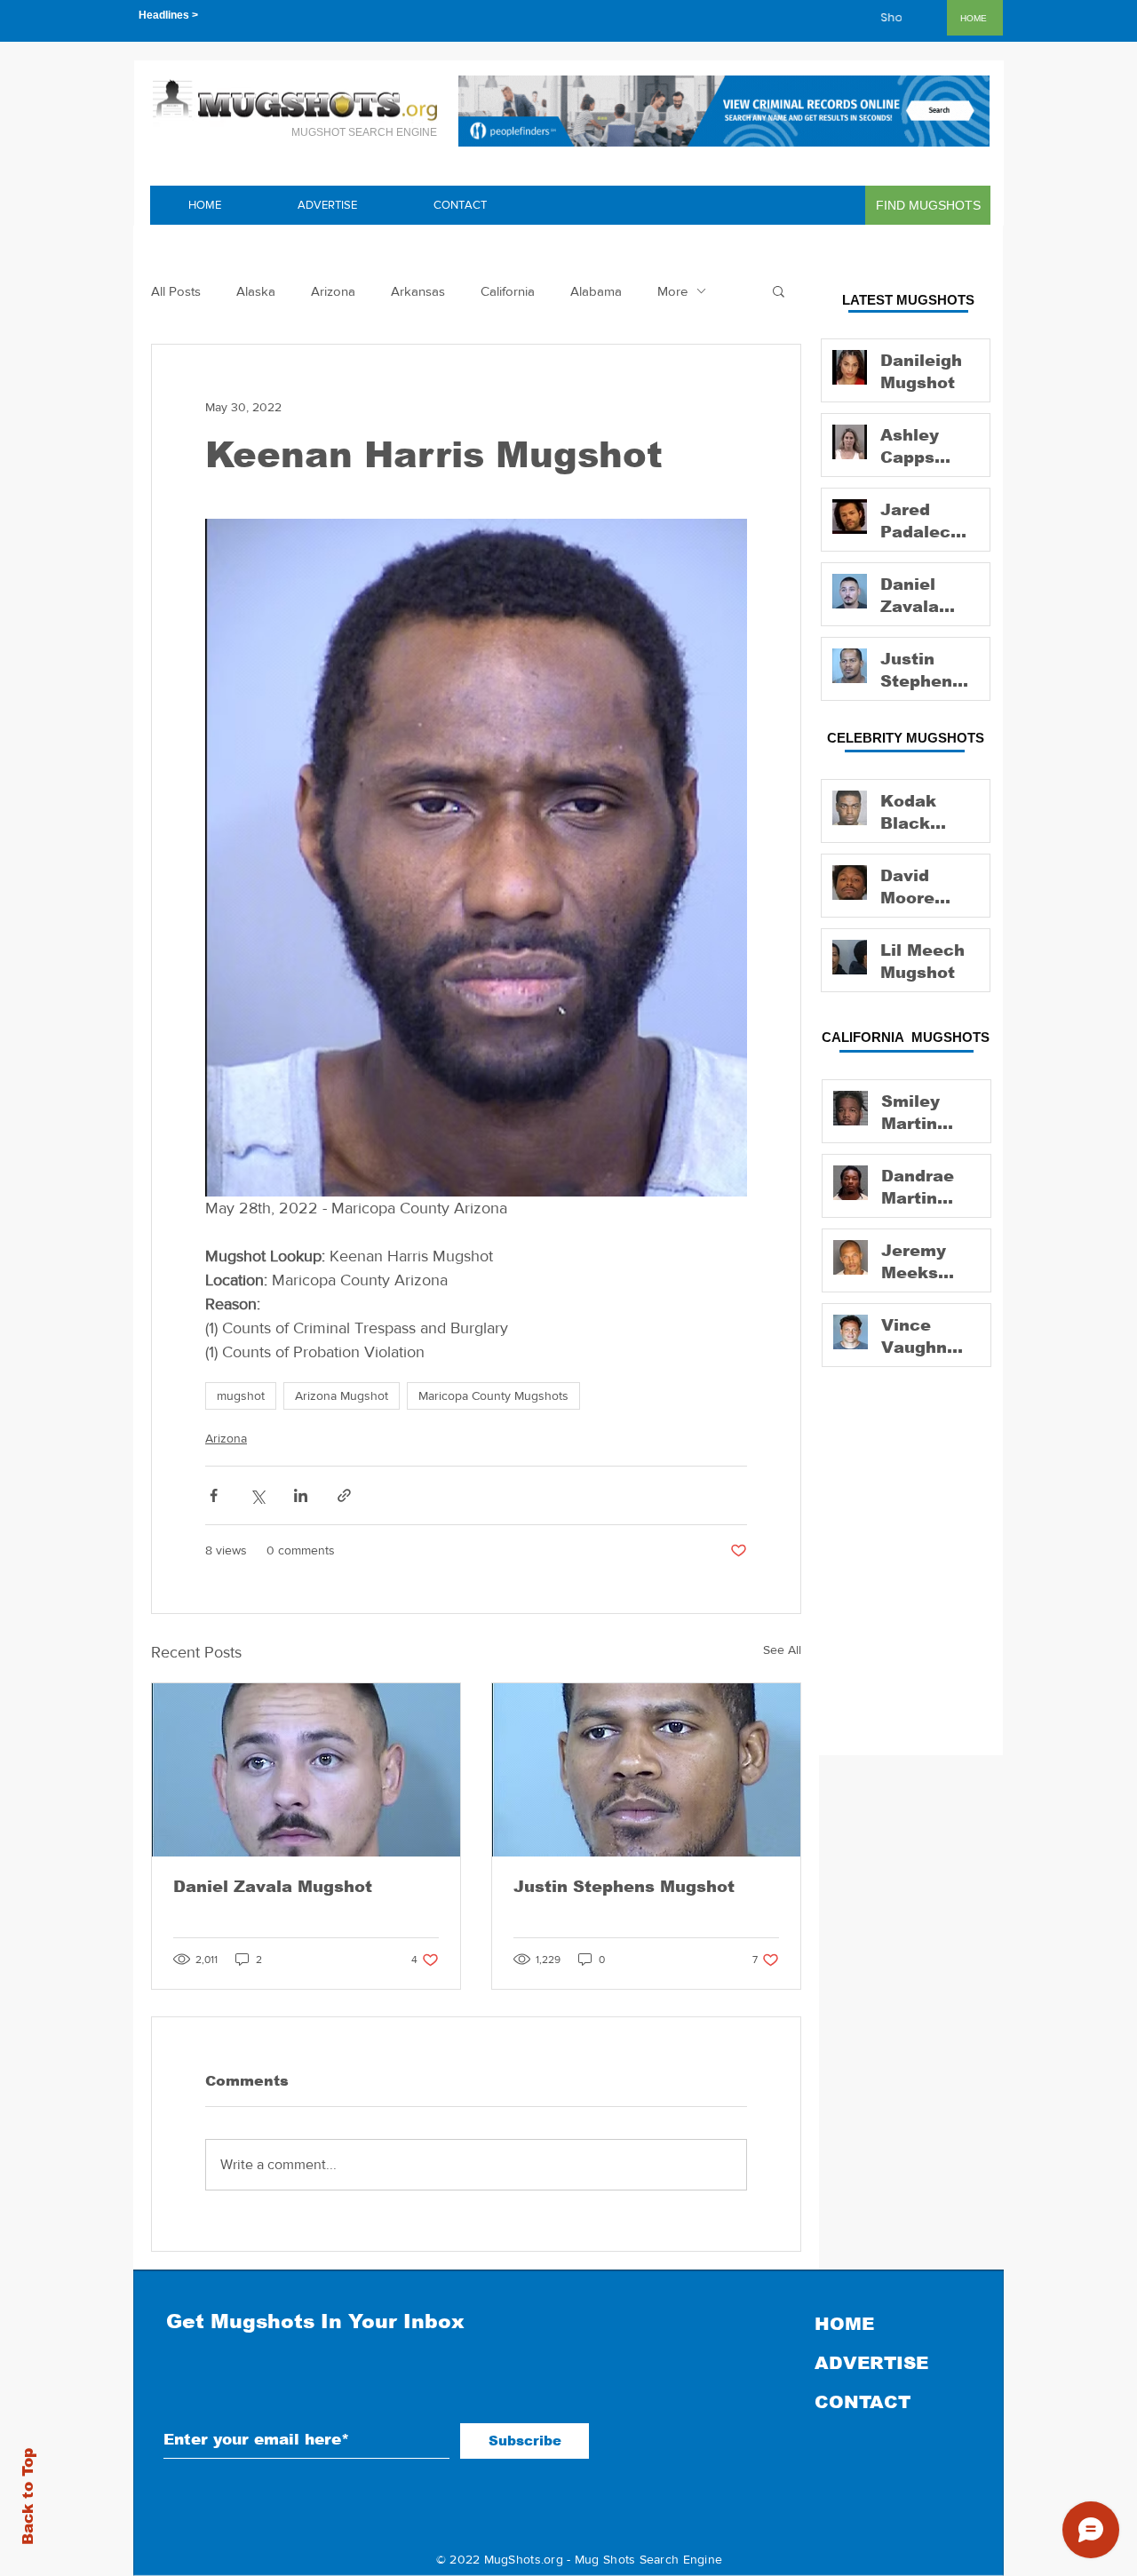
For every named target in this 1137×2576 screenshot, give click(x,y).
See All (782, 1650)
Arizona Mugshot (342, 1395)
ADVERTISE (871, 2363)
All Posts (176, 291)
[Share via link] (344, 1495)
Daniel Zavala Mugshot (273, 1887)
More (672, 291)
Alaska (256, 291)
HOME (844, 2324)
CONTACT (863, 2402)
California (508, 291)
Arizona (333, 291)
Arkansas (418, 291)
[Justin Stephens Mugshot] (646, 1770)
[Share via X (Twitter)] (257, 1495)
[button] (779, 290)
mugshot (241, 1395)
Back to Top (28, 2496)
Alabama (596, 291)
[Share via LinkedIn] (301, 1495)
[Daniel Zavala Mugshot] (306, 1770)
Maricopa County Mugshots (493, 1395)
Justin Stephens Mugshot (624, 1887)
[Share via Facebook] (214, 1495)
